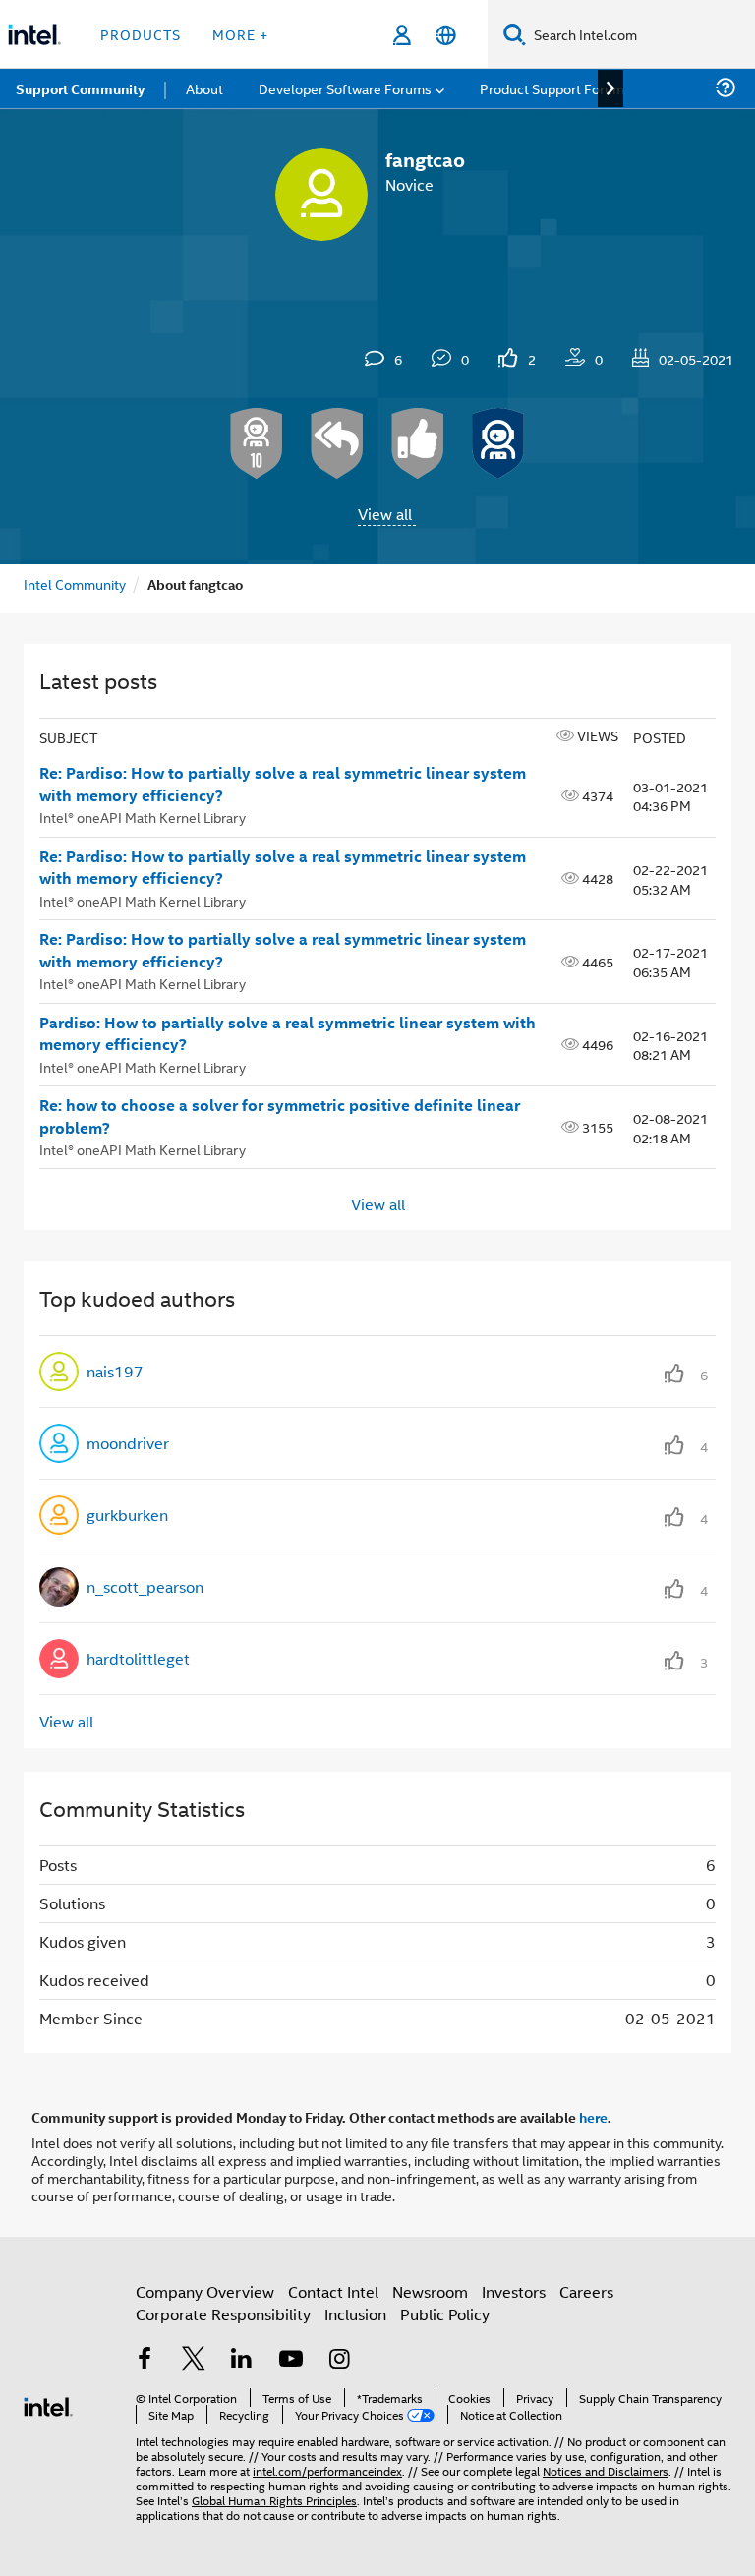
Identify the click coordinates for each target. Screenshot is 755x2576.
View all (385, 514)
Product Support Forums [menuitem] (555, 88)
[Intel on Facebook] (145, 2360)
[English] (446, 35)
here (593, 2117)
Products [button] (141, 34)
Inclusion (355, 2314)
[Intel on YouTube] (291, 2360)
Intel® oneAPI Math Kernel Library (143, 817)
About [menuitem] (204, 88)
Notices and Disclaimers (606, 2470)
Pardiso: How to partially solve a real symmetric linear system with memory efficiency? (288, 1034)
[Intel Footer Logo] (48, 2404)
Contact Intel (333, 2291)
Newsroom (430, 2291)
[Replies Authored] (337, 443)
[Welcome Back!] (498, 443)
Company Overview (205, 2291)
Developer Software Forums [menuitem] (345, 88)
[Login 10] (257, 443)
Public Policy (445, 2314)
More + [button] (240, 34)
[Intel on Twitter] (194, 2360)
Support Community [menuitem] (80, 88)
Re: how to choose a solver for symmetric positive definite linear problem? (280, 1116)
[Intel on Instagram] (339, 2360)
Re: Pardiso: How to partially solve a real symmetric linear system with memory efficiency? (283, 784)
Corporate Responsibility (223, 2314)
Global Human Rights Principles (274, 2500)
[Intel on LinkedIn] (242, 2360)
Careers (586, 2291)
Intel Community (75, 584)
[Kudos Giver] (418, 443)
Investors (514, 2291)
